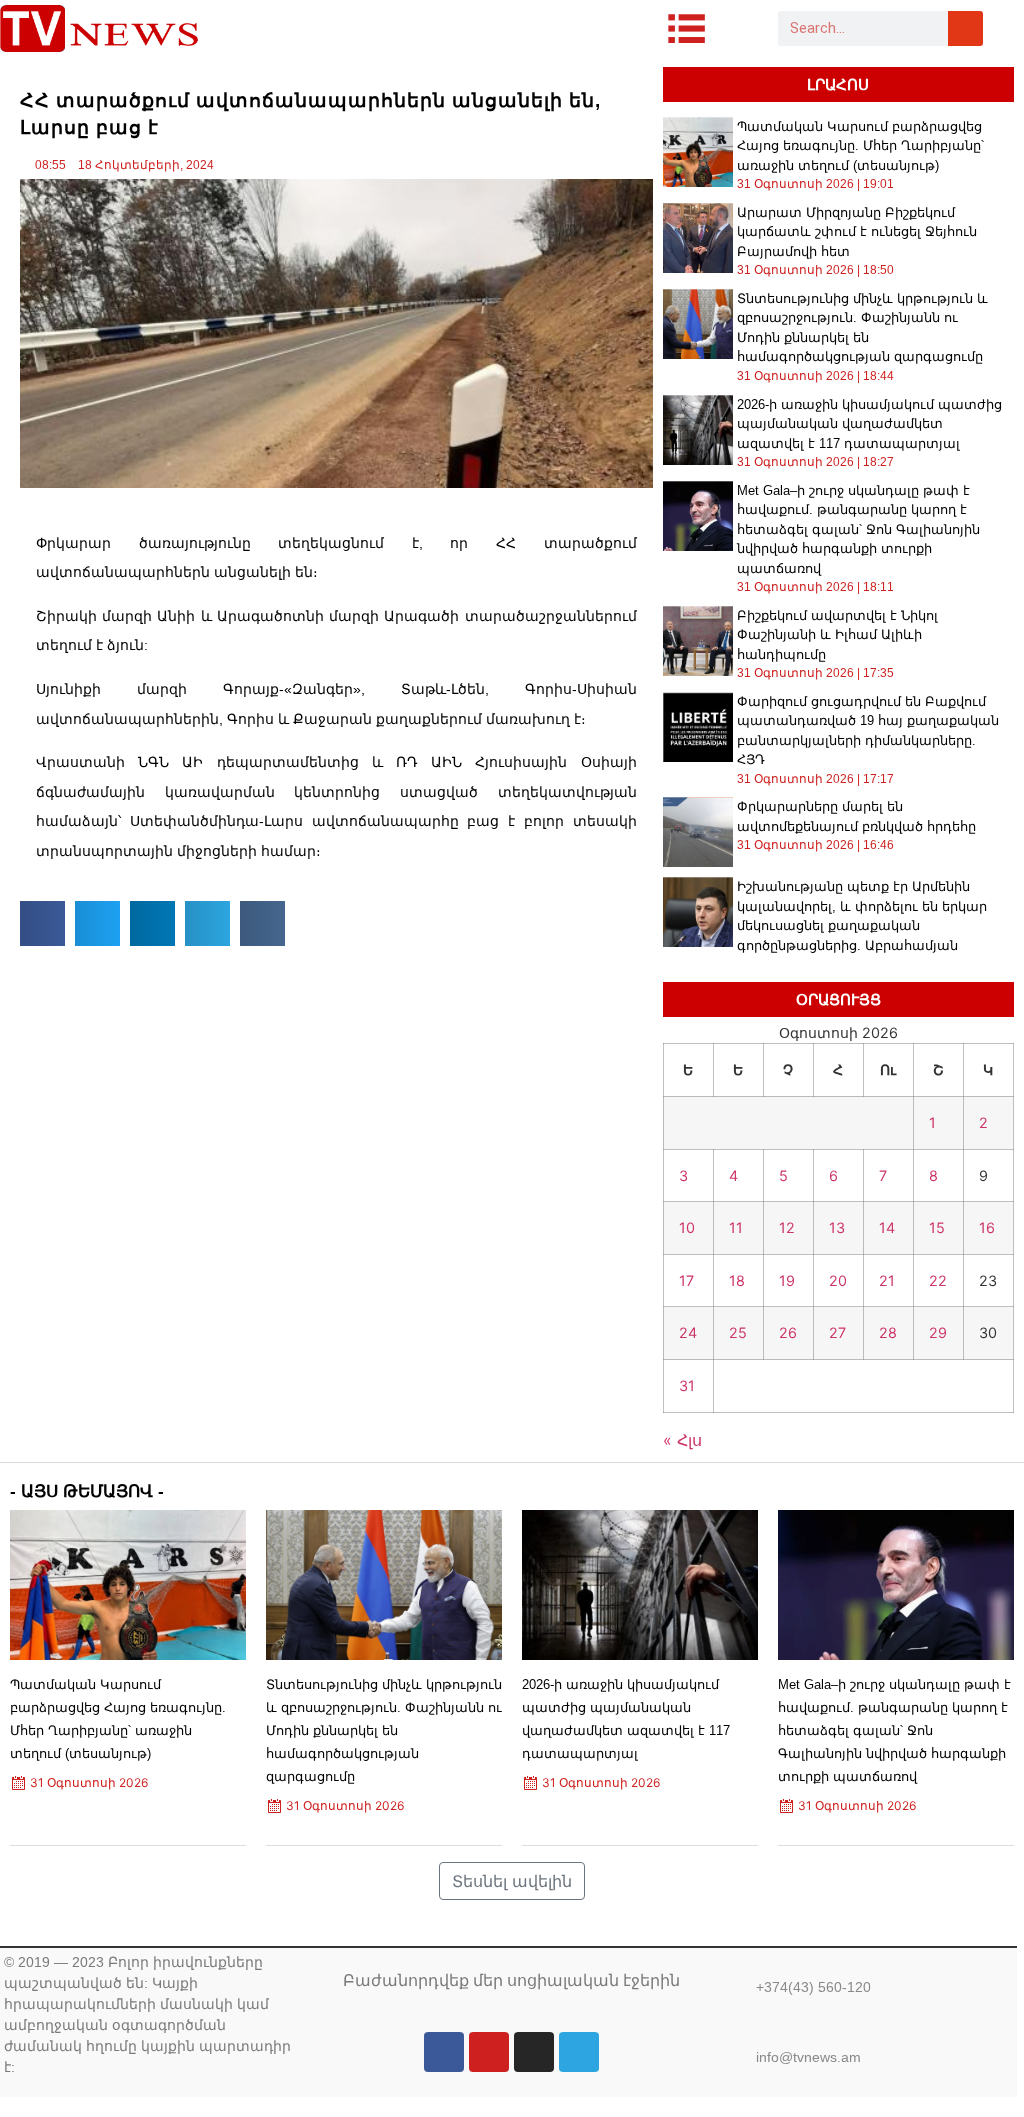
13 (837, 1227)
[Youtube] (489, 2052)
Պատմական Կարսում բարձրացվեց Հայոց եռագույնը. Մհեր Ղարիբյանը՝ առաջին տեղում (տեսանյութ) (860, 146)
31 (687, 1385)
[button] (42, 923)
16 (987, 1227)
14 (887, 1227)
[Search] (965, 28)
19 (787, 1280)
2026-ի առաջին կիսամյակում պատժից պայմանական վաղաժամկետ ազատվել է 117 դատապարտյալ (869, 424)
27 (837, 1332)
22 (938, 1280)
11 (736, 1227)
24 (688, 1332)
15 (937, 1227)
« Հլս (682, 1440)
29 (938, 1332)
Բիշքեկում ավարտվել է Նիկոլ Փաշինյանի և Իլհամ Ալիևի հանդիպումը (837, 635)
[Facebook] (444, 2052)
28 (888, 1332)
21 (887, 1280)
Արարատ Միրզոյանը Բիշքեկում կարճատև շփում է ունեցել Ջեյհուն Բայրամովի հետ (857, 232)
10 (687, 1227)
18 (737, 1280)
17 (686, 1280)
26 (788, 1332)
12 (787, 1227)
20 (838, 1280)
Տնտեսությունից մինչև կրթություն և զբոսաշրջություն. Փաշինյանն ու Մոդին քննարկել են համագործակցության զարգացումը (384, 1731)
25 (738, 1332)
